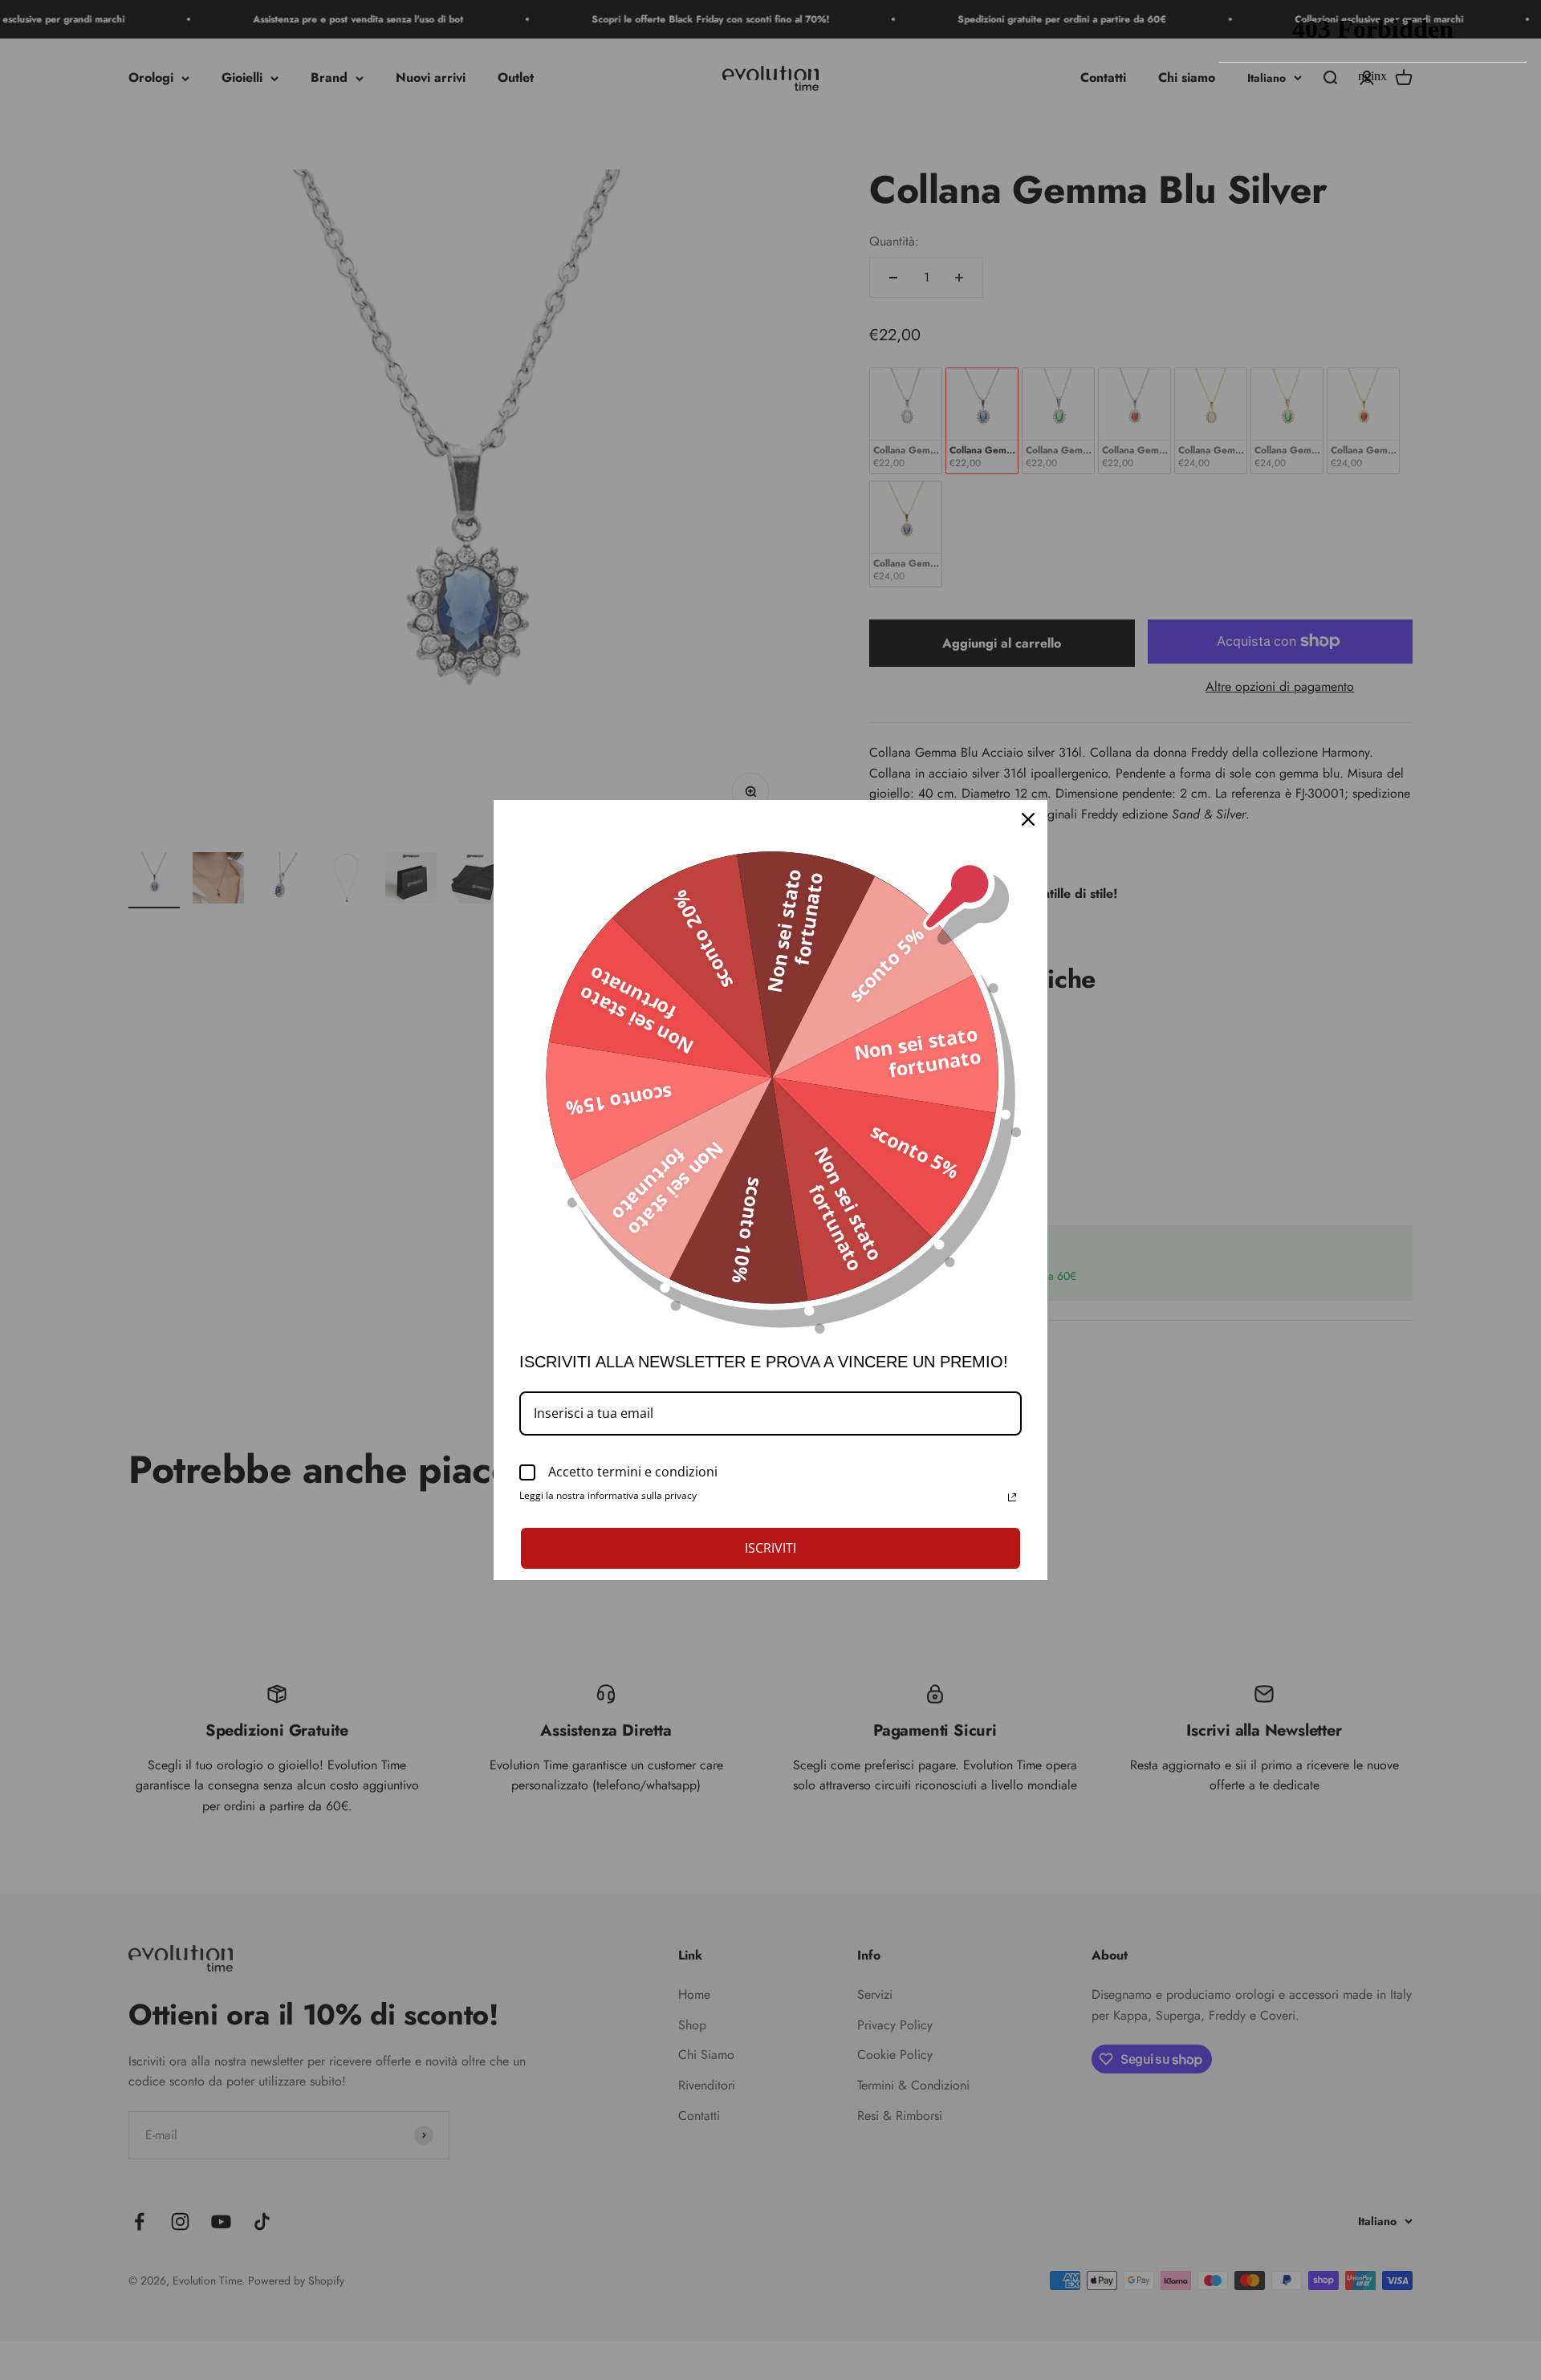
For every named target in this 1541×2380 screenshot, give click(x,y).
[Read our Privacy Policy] (1012, 1497)
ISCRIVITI (770, 1548)
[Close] (1028, 819)
